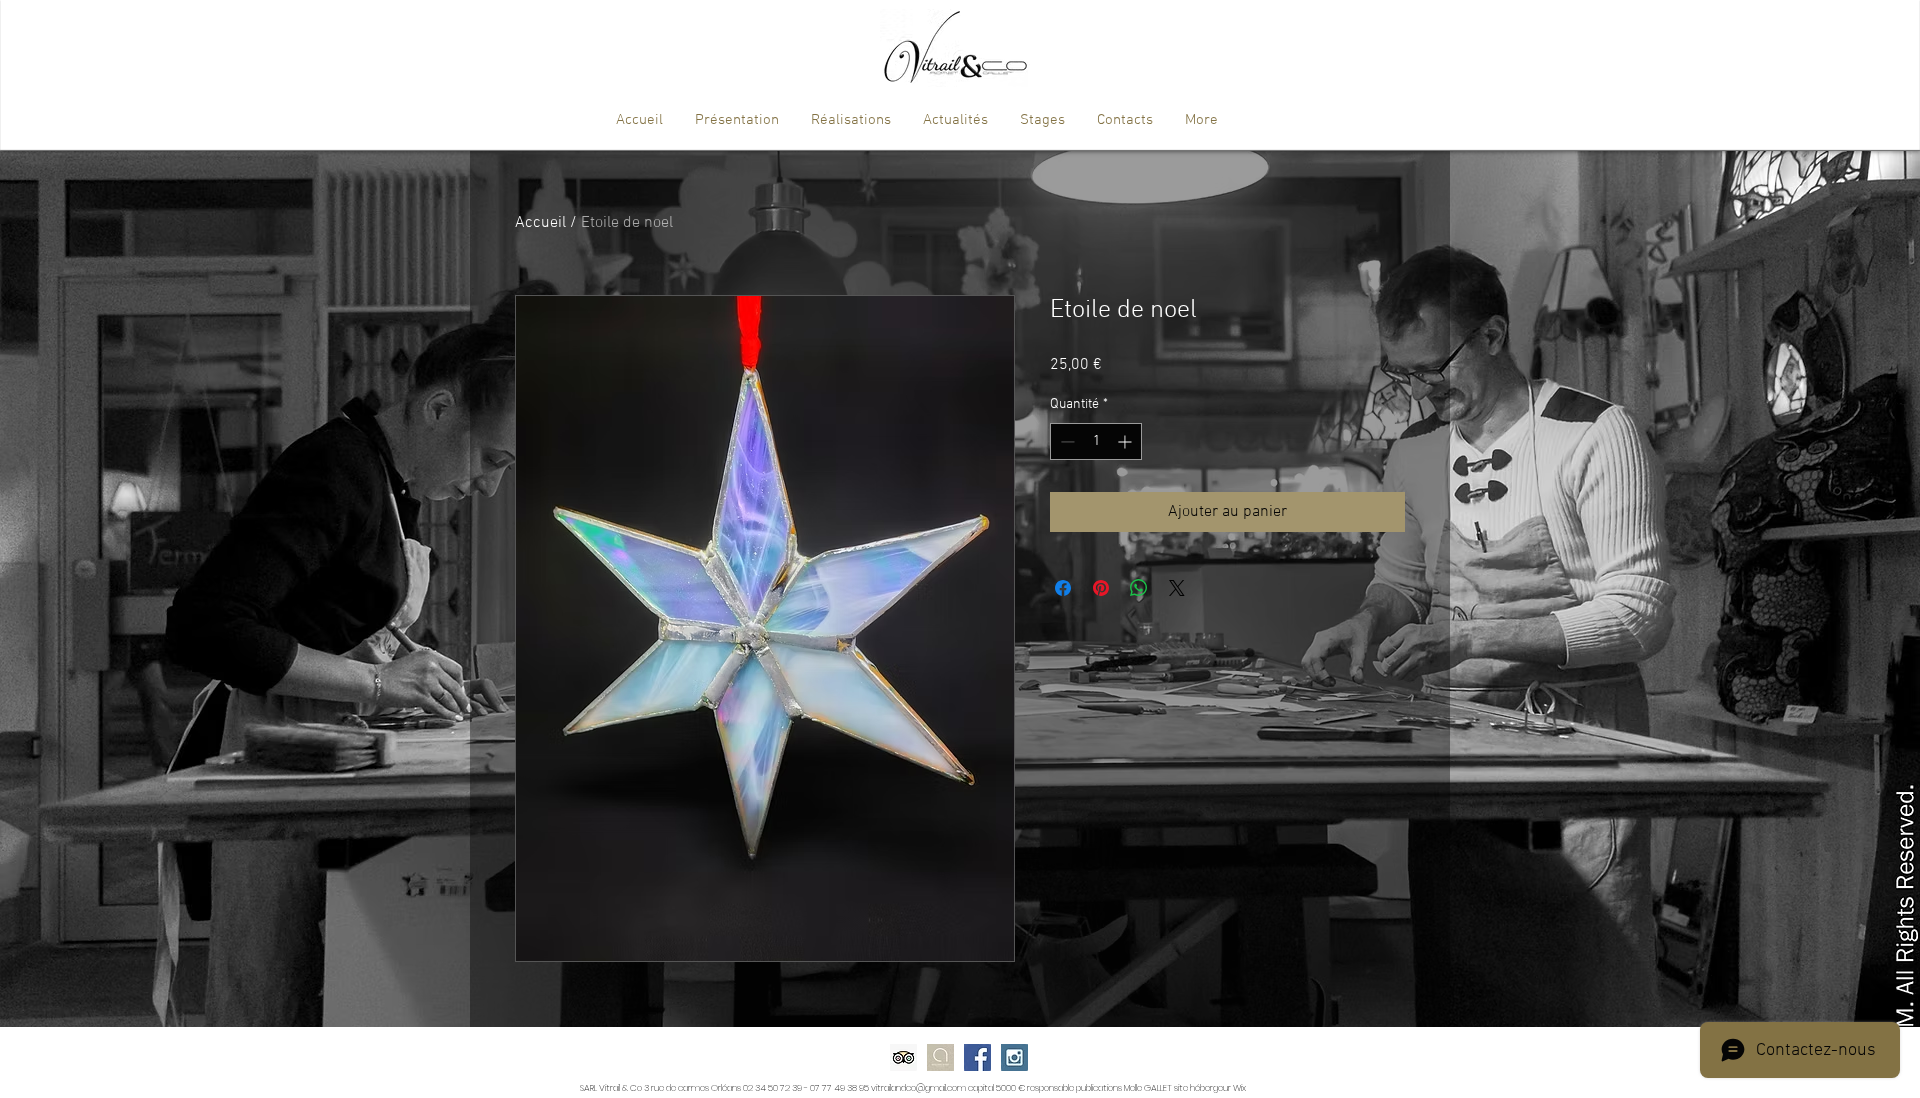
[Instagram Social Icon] (1014, 1057)
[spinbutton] (1096, 441)
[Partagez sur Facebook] (1063, 588)
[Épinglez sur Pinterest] (1101, 588)
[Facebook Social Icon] (977, 1057)
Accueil (540, 223)
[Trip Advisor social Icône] (903, 1057)
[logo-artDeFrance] (940, 1057)
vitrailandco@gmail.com (918, 1088)
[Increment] (1126, 441)
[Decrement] (1065, 441)
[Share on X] (1177, 588)
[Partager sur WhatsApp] (1139, 588)
